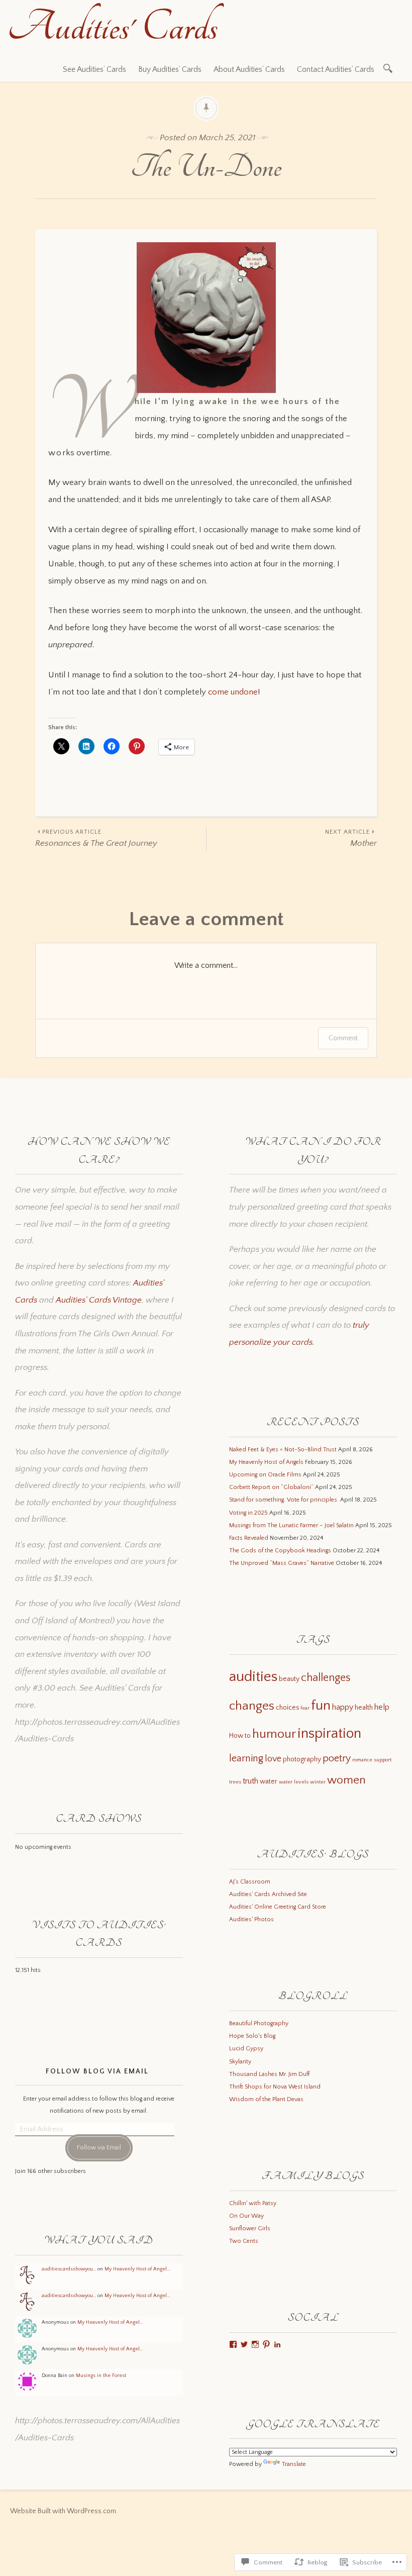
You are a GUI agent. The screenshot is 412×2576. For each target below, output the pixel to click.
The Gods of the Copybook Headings (280, 1551)
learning (246, 1758)
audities (253, 1677)
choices (287, 1708)
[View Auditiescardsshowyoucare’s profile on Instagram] (255, 2344)
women (346, 1780)
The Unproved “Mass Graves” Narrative (282, 1563)
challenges (326, 1678)
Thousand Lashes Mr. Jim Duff (269, 2074)
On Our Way (246, 2216)
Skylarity (240, 2062)
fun (321, 1706)
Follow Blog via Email (97, 2071)
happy (343, 1707)
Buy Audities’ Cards (170, 69)
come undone (233, 692)
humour (274, 1734)
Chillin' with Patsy (253, 2203)
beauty (289, 1679)
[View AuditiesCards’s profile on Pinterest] (266, 2344)
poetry (337, 1758)
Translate (294, 2464)
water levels (294, 1782)
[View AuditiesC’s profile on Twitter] (244, 2344)
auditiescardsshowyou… (69, 2269)
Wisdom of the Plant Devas (266, 2099)
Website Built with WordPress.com (63, 2511)
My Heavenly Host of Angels (266, 1462)
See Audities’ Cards (94, 69)
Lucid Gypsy (246, 2049)
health (364, 1708)
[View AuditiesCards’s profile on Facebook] (233, 2344)
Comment (343, 1038)
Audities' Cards (113, 27)
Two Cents (244, 2241)
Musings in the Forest (101, 2375)
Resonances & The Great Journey (96, 838)
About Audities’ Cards (249, 69)
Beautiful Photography (259, 2023)
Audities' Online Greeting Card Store (278, 1907)
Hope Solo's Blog (252, 2036)
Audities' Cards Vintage (99, 1300)
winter (318, 1782)
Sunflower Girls (250, 2228)
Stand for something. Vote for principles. (284, 1500)
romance (362, 1760)
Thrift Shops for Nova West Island (275, 2087)
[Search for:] (390, 68)
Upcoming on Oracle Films (265, 1475)
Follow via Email (99, 2148)
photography (302, 1759)
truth (250, 1781)
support (383, 1760)
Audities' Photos (251, 1919)
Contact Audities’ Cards (336, 69)
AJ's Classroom (250, 1882)
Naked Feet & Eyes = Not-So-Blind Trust (283, 1450)
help (382, 1707)
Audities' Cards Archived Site (268, 1894)
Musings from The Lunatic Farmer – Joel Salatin (291, 1525)
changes (252, 1706)
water (269, 1781)
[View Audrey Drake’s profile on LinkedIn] (277, 2344)
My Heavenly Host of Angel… (137, 2269)
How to (240, 1736)
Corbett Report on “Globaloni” (271, 1487)
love (273, 1759)
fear (305, 1708)
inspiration (329, 1733)
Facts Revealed (249, 1538)
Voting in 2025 (248, 1513)
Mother (351, 838)
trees (235, 1782)
